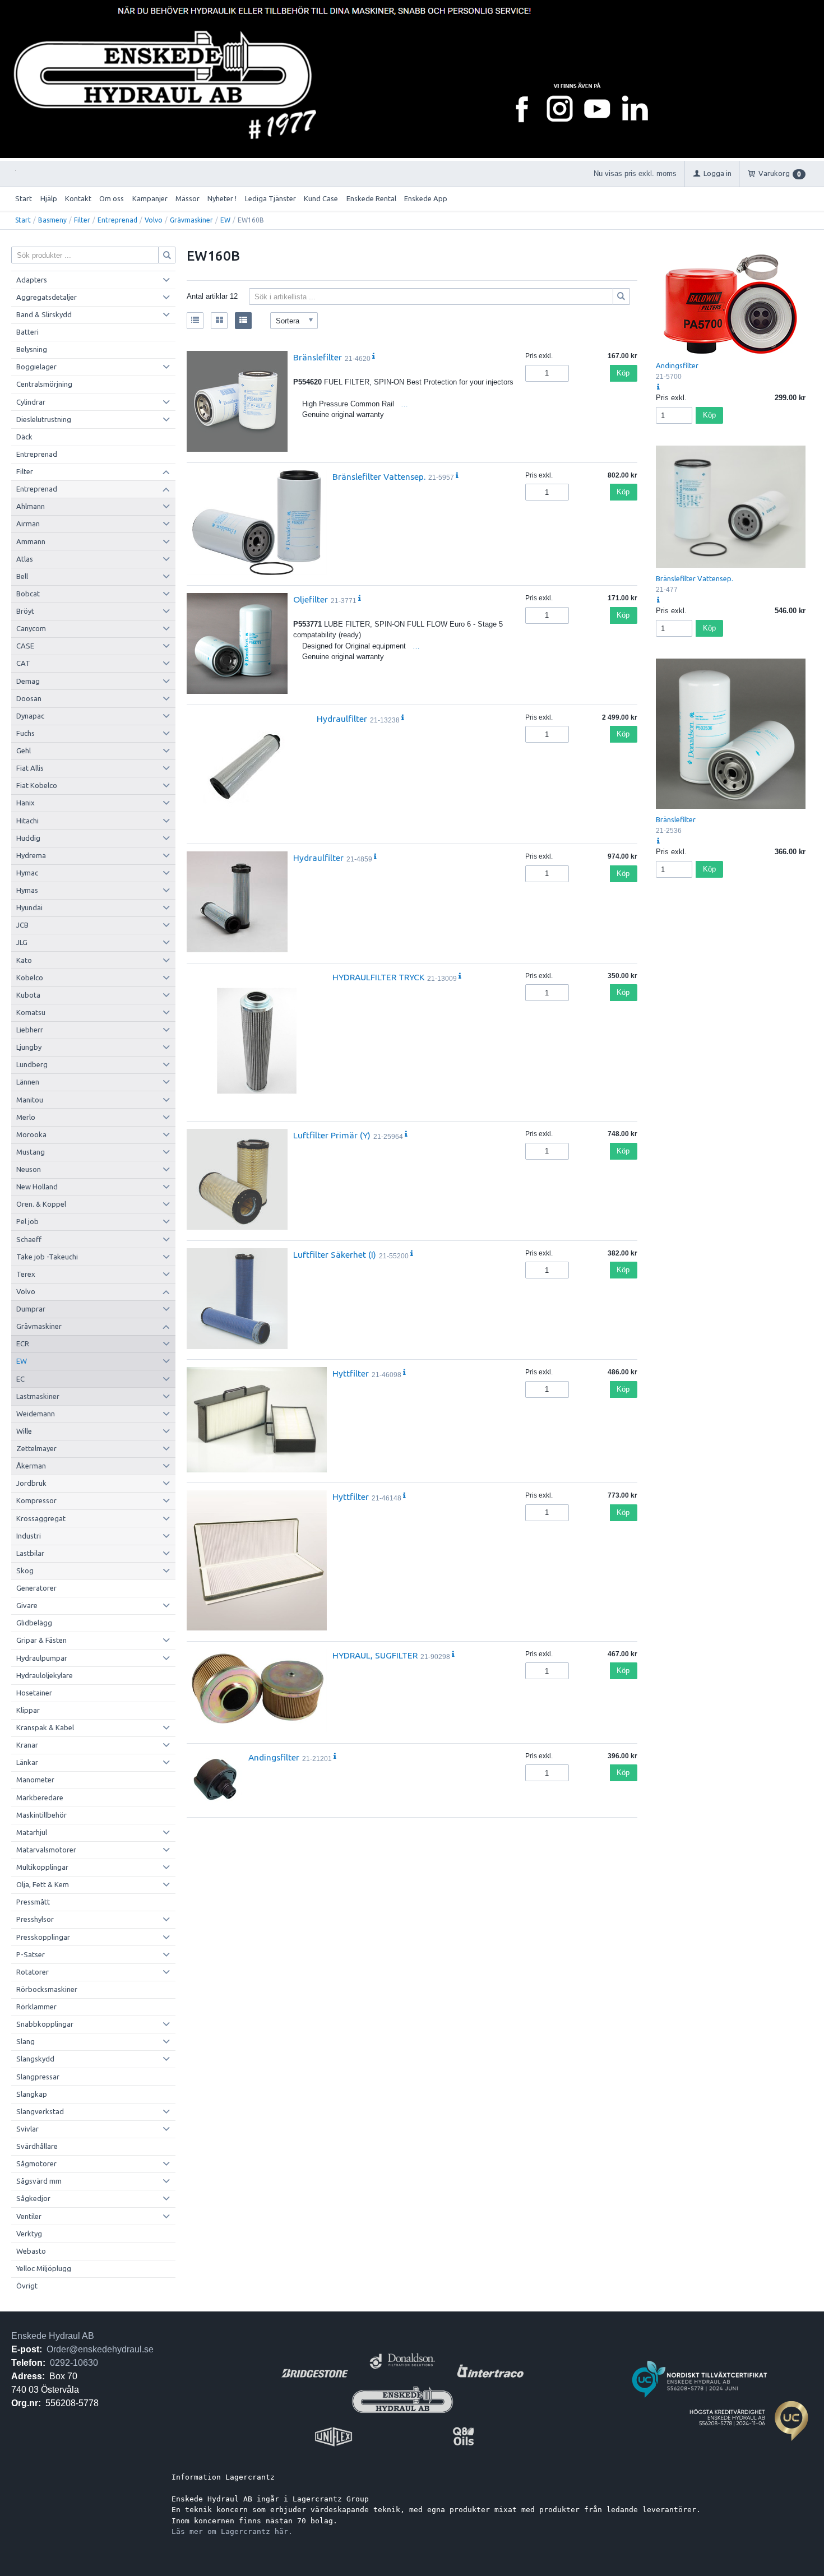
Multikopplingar (42, 1867)
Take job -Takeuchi (47, 1257)
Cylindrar (31, 402)
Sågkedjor (33, 2198)
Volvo (154, 220)
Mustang (31, 1152)
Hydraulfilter (342, 719)
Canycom (31, 628)
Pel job (27, 1221)
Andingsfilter (274, 1757)
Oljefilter (311, 599)
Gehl (24, 750)
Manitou (30, 1100)
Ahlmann (31, 506)
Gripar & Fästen (41, 1640)
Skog (25, 1570)
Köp (623, 373)
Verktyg (29, 2234)
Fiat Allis (30, 768)
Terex (26, 1274)
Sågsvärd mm (39, 2181)
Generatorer (36, 1588)
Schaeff (29, 1239)
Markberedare (40, 1797)
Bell (22, 576)
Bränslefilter (318, 357)
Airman (28, 523)
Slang (26, 2041)
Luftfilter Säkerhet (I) (335, 1254)
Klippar (28, 1710)
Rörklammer (36, 2007)
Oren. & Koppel (41, 1204)
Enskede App (426, 198)
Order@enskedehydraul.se (100, 2349)
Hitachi (27, 821)
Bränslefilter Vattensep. (379, 476)
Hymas (27, 890)
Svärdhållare (37, 2146)
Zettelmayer (36, 1448)
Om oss (112, 198)
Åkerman (31, 1466)
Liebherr (30, 1030)
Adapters (32, 280)
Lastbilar (30, 1553)
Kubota (28, 995)
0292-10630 (74, 2363)
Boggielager (36, 367)
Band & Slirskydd (44, 314)
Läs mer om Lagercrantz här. (232, 2531)
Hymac (27, 873)
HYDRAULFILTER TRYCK (378, 977)
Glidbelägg (34, 1623)
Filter (82, 220)
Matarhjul (32, 1832)
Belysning (32, 349)
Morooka (31, 1134)
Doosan (29, 698)
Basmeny (52, 220)
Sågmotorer (36, 2163)
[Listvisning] (195, 321)
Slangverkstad (40, 2111)
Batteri (27, 332)
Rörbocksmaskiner (47, 1989)
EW (225, 220)
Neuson (29, 1169)
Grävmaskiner (191, 220)
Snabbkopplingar (45, 2024)
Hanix (26, 803)
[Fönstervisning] (219, 321)
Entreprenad (117, 220)
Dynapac (30, 716)
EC (20, 1379)
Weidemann (36, 1414)
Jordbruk (31, 1483)
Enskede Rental (371, 198)
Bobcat (28, 594)
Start (24, 198)
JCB (22, 925)
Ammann (31, 541)
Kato (24, 960)
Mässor (188, 198)
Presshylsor (35, 1919)
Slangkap (32, 2094)
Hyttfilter (351, 1373)
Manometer (35, 1780)
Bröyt (25, 611)
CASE (25, 646)
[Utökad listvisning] (243, 321)
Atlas (25, 559)
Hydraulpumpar (42, 1658)
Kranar (27, 1745)
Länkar (27, 1762)
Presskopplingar (43, 1937)
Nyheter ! (222, 198)
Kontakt (78, 198)
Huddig (28, 838)
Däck (24, 437)
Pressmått (33, 1902)
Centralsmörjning (44, 384)
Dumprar (31, 1309)
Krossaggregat (41, 1518)
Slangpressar (38, 2077)
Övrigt (27, 2286)
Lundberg (32, 1064)
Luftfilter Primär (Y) (332, 1135)
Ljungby (29, 1047)
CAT (23, 663)
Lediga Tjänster (270, 198)
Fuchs (26, 733)
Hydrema (31, 855)
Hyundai (29, 907)
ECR (23, 1343)
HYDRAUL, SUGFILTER (375, 1655)
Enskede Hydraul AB (53, 2336)
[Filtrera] (622, 296)
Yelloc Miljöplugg (44, 2268)
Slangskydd (35, 2059)
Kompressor (36, 1500)
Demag (28, 681)
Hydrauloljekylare (45, 1675)
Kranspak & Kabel (45, 1727)
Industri (29, 1536)
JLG (22, 942)
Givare (27, 1605)
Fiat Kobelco (37, 785)
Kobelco (30, 977)
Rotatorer (33, 1972)
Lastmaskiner (38, 1396)
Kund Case (321, 198)
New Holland (37, 1187)
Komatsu (31, 1012)
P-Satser (31, 1954)
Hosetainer (34, 1693)
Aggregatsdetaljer (47, 297)
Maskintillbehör (41, 1815)
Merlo (26, 1117)
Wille (24, 1431)
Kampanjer (150, 198)
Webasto (31, 2251)
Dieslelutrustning (44, 419)
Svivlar (27, 2129)
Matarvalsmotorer (46, 1850)
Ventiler (29, 2216)
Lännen (28, 1082)
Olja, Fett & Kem (43, 1884)
